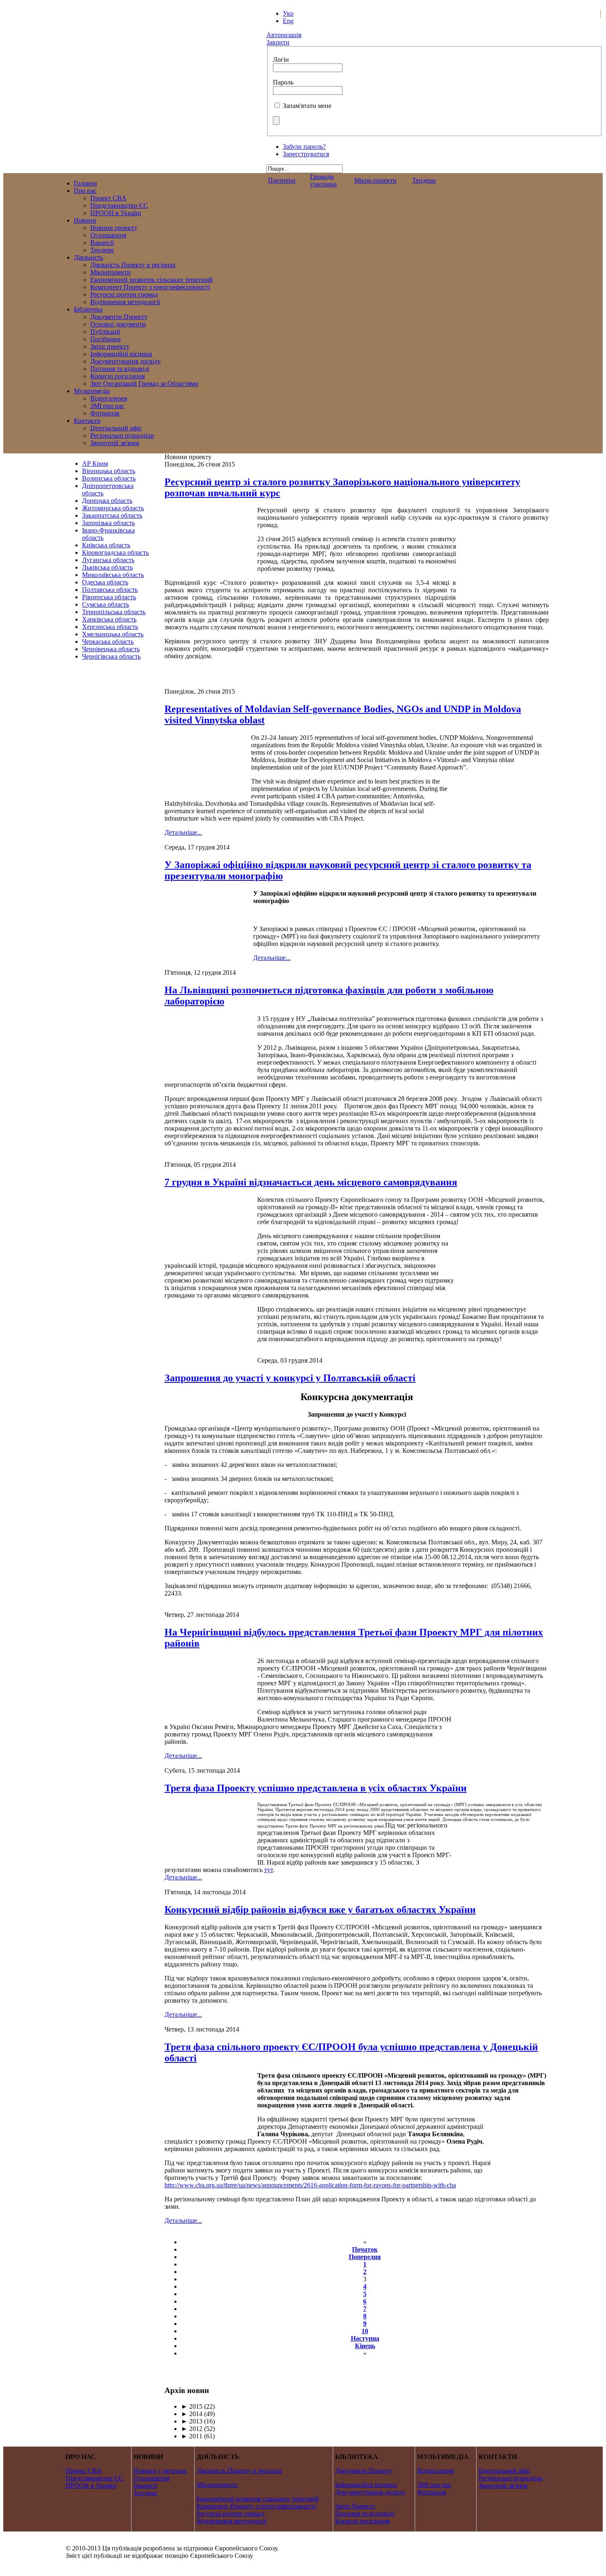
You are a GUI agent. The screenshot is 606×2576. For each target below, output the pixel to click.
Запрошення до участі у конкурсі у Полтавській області (290, 1378)
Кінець (365, 2346)
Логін (281, 60)
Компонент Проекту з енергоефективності (256, 2506)
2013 (192, 2421)
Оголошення (151, 2478)
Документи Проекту (364, 2471)
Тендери (424, 180)
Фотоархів (432, 2492)
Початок (365, 2249)
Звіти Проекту (355, 2506)
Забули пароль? (304, 147)
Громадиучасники (323, 180)
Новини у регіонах (160, 2471)
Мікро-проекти (375, 180)
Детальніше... (183, 832)
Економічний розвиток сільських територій (258, 2499)
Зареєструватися (306, 154)
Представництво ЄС (94, 2478)
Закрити (278, 42)
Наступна (365, 2338)
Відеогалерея (436, 2471)
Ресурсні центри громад (230, 2514)
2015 (192, 2406)
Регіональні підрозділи (511, 2478)
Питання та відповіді (365, 2514)
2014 (192, 2414)
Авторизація (284, 35)
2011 (192, 2436)
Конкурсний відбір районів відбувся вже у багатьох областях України (320, 1910)
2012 (192, 2429)
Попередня (365, 2257)
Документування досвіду (370, 2492)
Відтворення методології (231, 2521)
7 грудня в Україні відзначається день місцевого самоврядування (311, 1182)
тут (269, 1870)
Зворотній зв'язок (503, 2486)
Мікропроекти (217, 2485)
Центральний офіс (504, 2471)
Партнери (282, 180)
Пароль (283, 82)
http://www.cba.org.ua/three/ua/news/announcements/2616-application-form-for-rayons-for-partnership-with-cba (310, 2185)
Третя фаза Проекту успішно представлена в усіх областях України (316, 1788)
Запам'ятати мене (307, 106)
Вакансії (145, 2486)
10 (365, 2331)
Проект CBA (84, 2471)
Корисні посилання (362, 2521)
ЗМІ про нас (434, 2485)
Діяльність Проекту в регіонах (239, 2471)
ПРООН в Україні (91, 2486)
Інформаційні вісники (366, 2485)
